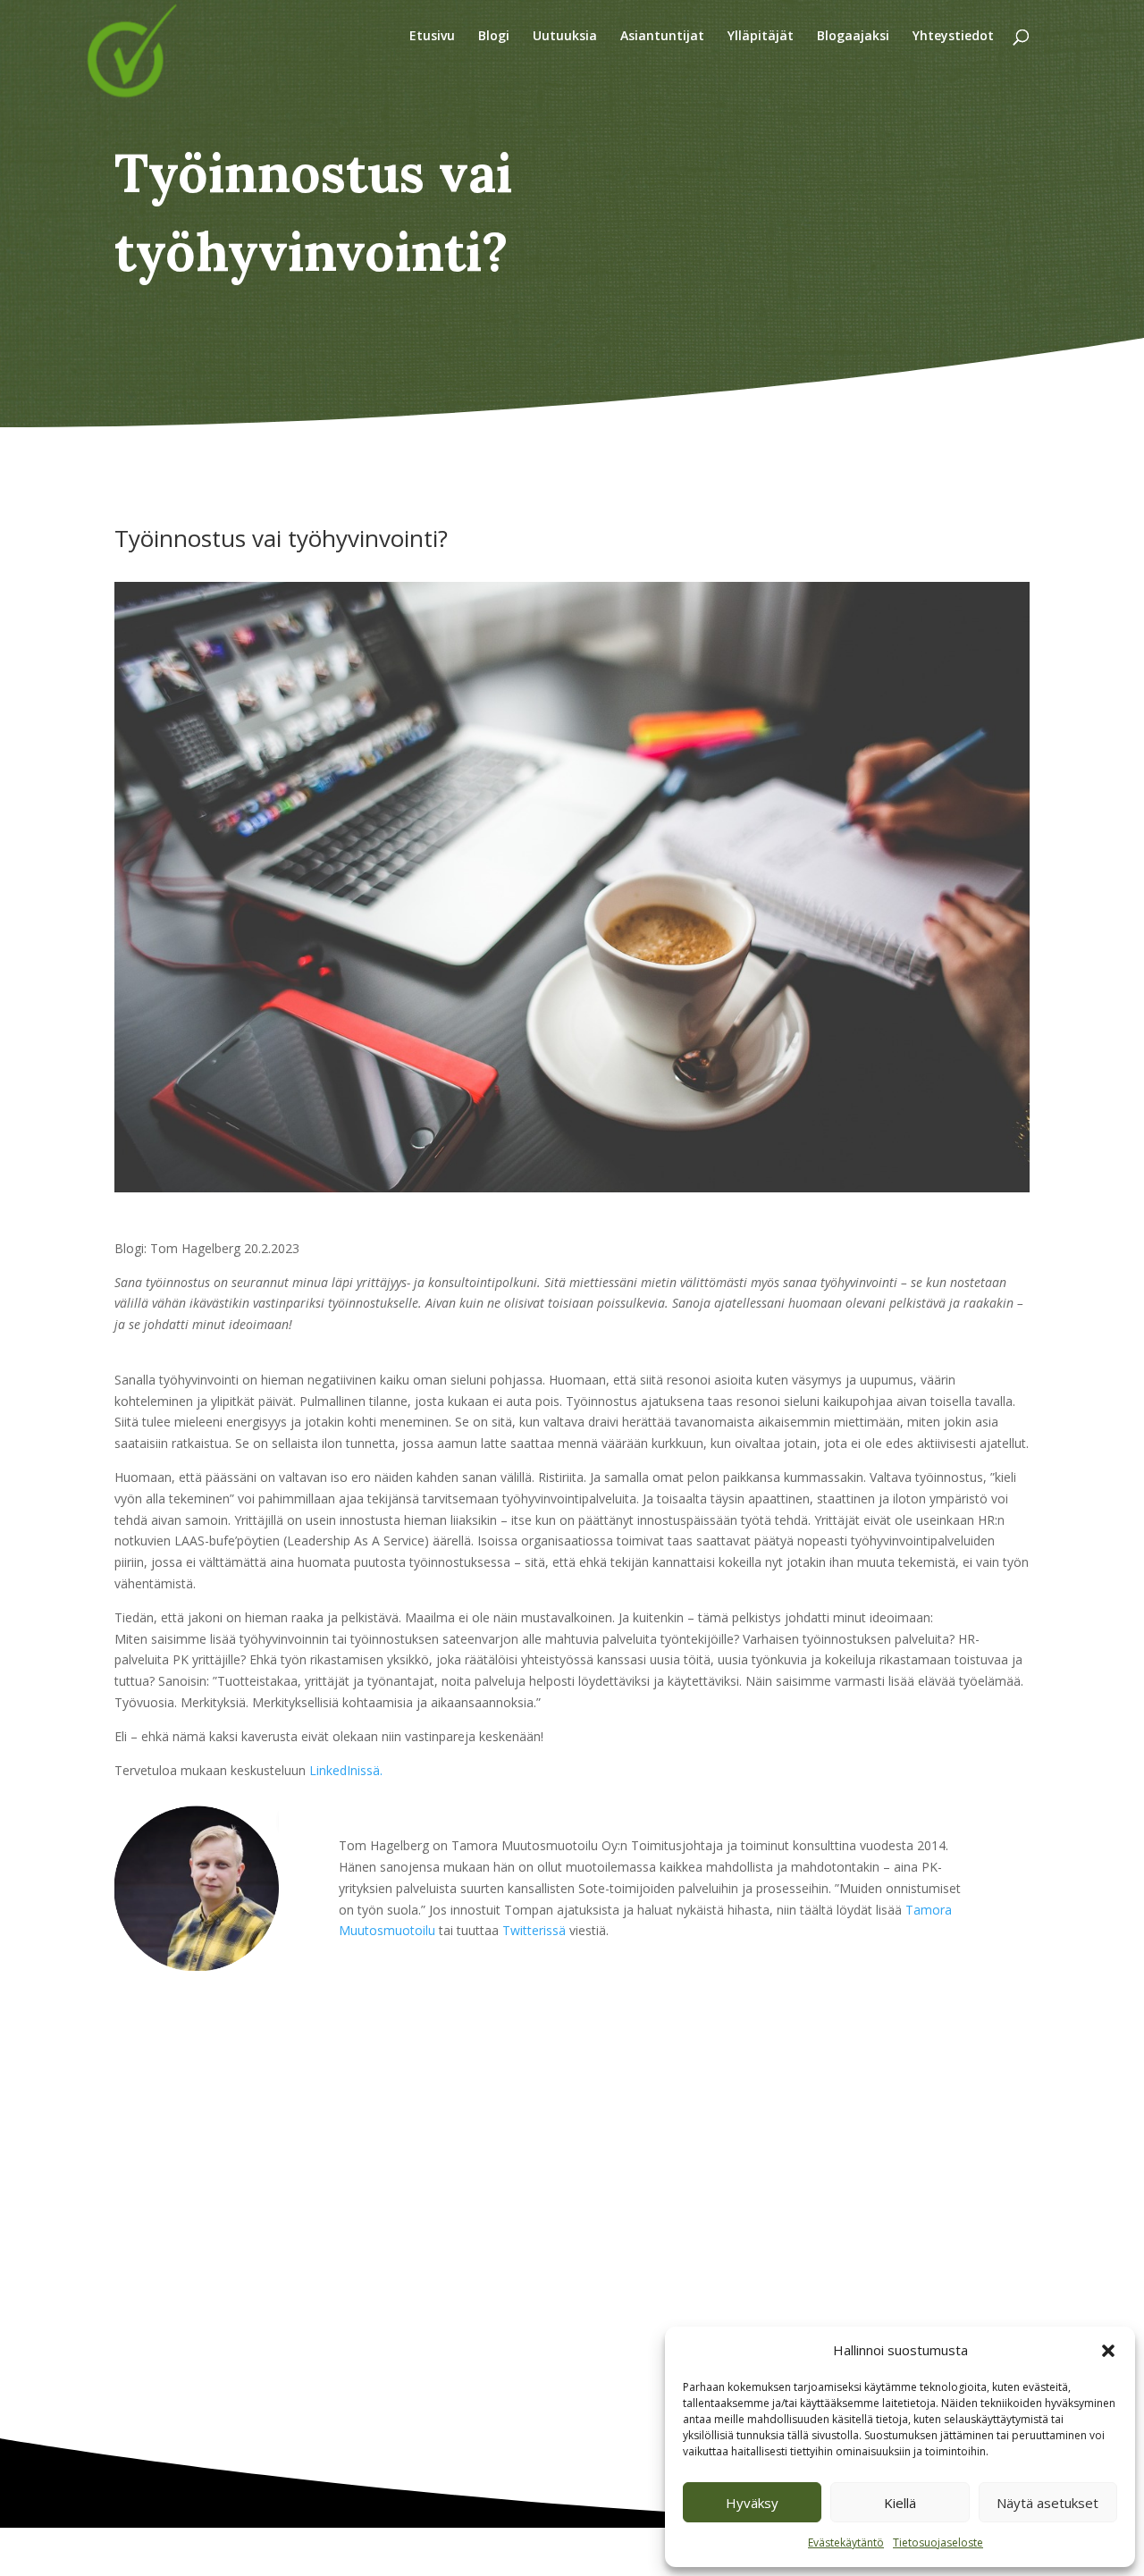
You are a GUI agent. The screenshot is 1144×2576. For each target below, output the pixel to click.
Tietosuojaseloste (938, 2542)
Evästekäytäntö (846, 2542)
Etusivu (432, 37)
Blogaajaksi (853, 37)
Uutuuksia (565, 37)
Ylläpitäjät (761, 37)
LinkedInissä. (346, 1770)
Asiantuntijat (662, 37)
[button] (1108, 2351)
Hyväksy (752, 2503)
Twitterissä (536, 1930)
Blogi (494, 37)
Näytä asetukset (1047, 2503)
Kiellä (900, 2503)
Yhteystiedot (953, 37)
